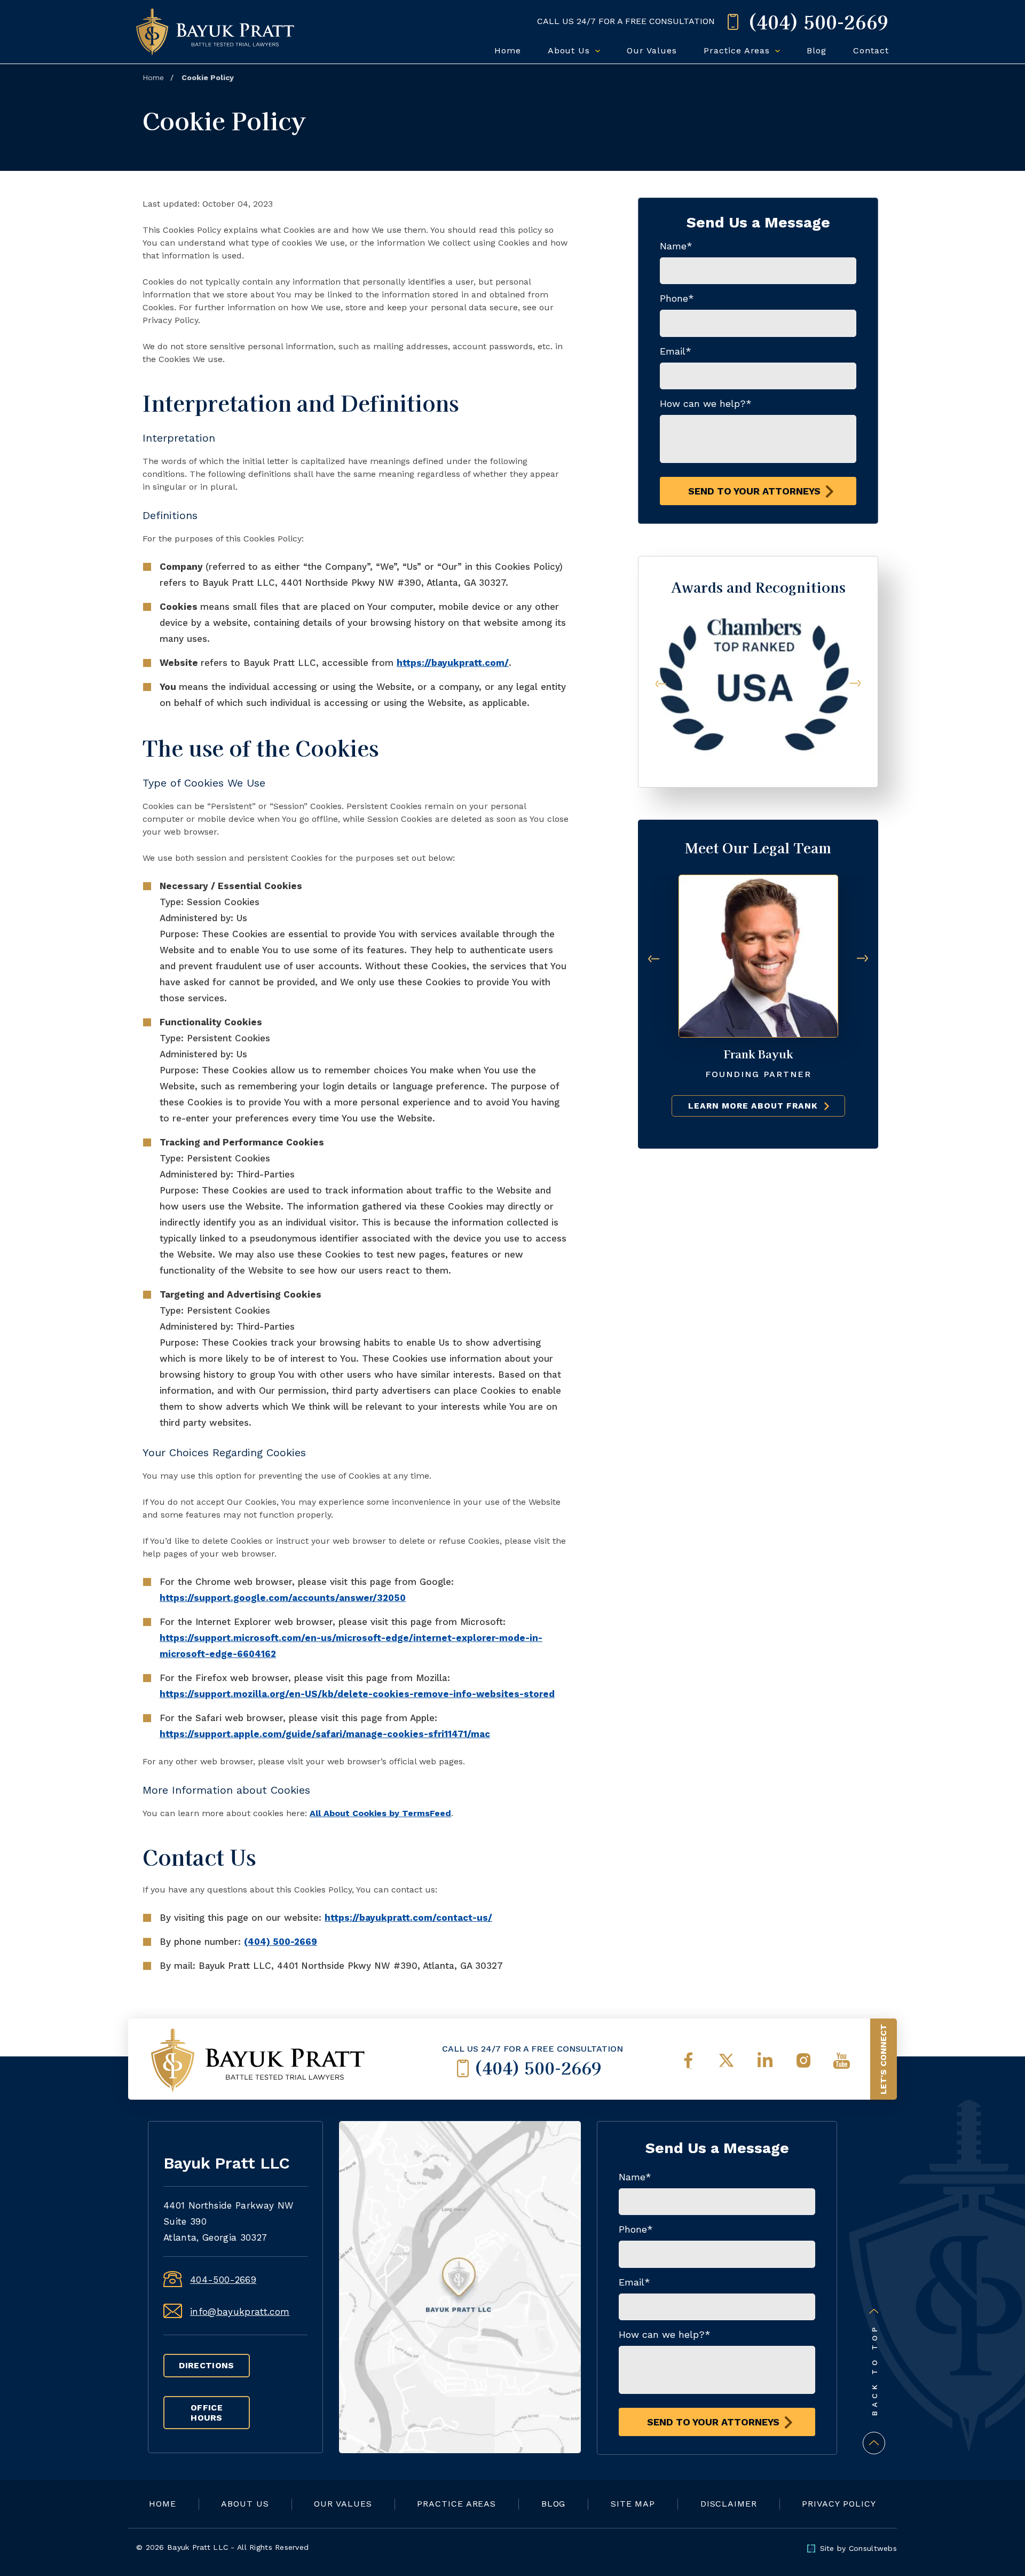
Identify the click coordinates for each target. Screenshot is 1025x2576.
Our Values (652, 50)
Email (676, 351)
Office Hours (207, 2413)
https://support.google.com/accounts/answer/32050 (283, 1598)
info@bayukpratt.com (240, 2312)
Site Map (633, 2504)
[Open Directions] (460, 2287)
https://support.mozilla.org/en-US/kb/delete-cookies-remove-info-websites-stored (357, 1694)
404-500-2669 (223, 2280)
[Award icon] (758, 618)
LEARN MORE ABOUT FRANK (753, 1106)
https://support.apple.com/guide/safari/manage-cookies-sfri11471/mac (325, 1734)
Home (508, 50)
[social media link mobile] (688, 2061)
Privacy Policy (839, 2504)
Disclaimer (729, 2504)
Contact (871, 50)
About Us (571, 50)
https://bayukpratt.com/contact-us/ (408, 1918)
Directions (206, 2365)
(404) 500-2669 (281, 1942)
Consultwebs (873, 2548)
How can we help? (706, 403)
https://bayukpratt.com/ (453, 663)
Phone (677, 298)
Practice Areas (738, 50)
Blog (817, 50)
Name (676, 246)
